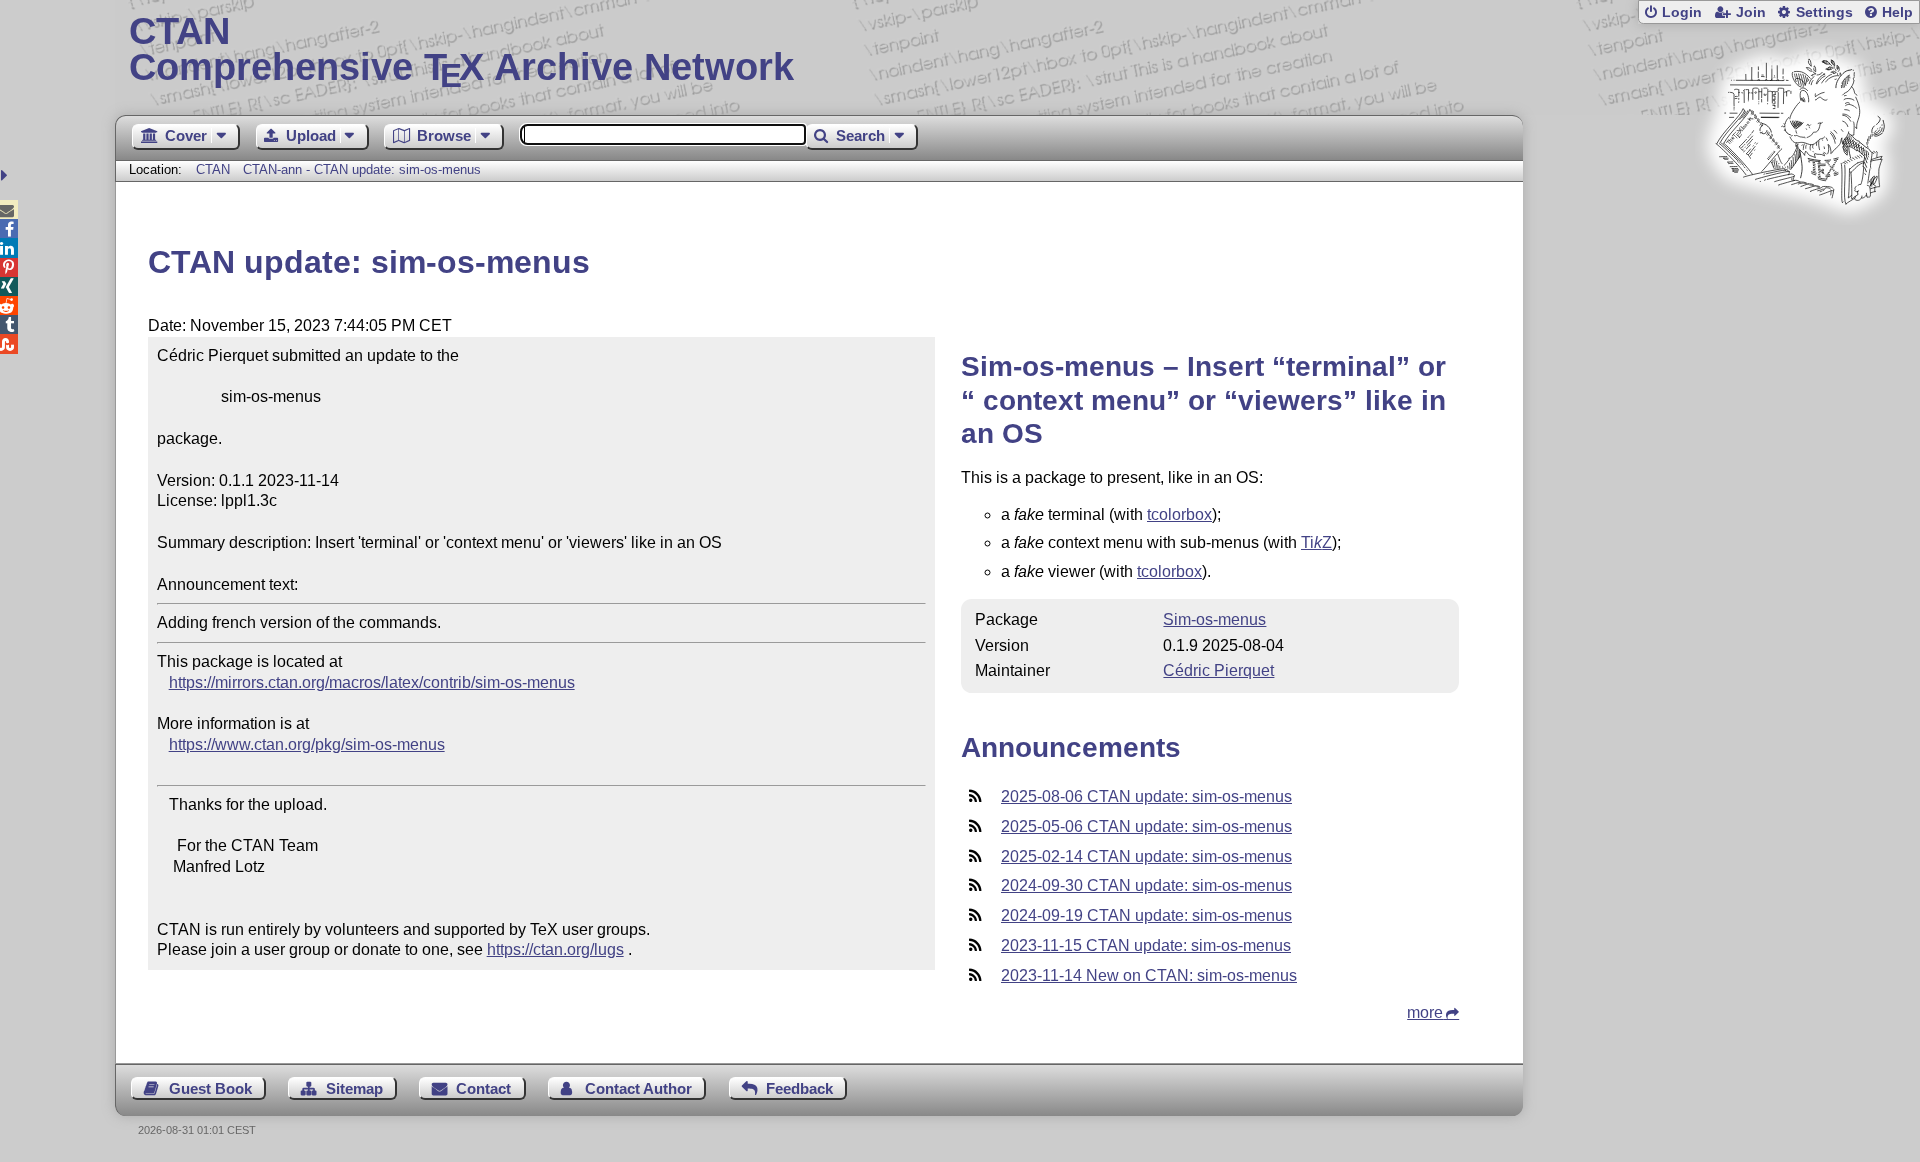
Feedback (799, 1088)
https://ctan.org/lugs (555, 949)
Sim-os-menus (1214, 619)
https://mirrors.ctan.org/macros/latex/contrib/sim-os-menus (372, 682)
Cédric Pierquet (1218, 670)
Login (1682, 12)
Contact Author (638, 1088)
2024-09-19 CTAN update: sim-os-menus (1146, 915)
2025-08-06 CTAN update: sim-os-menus (1146, 796)
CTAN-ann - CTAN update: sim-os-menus (362, 169)
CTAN (213, 169)
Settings (1824, 12)
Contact (483, 1088)
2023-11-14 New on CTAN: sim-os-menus (1149, 975)
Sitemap (354, 1088)
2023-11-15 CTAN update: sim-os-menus (1146, 945)
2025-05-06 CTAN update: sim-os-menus (1146, 826)
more (1425, 1012)
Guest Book (210, 1088)
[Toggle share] (6, 175)
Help (1897, 12)
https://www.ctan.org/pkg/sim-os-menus (307, 744)
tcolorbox (1179, 514)
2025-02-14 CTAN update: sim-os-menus (1146, 856)
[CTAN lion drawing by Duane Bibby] (1800, 242)
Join (1751, 12)
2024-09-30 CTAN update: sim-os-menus (1146, 885)
